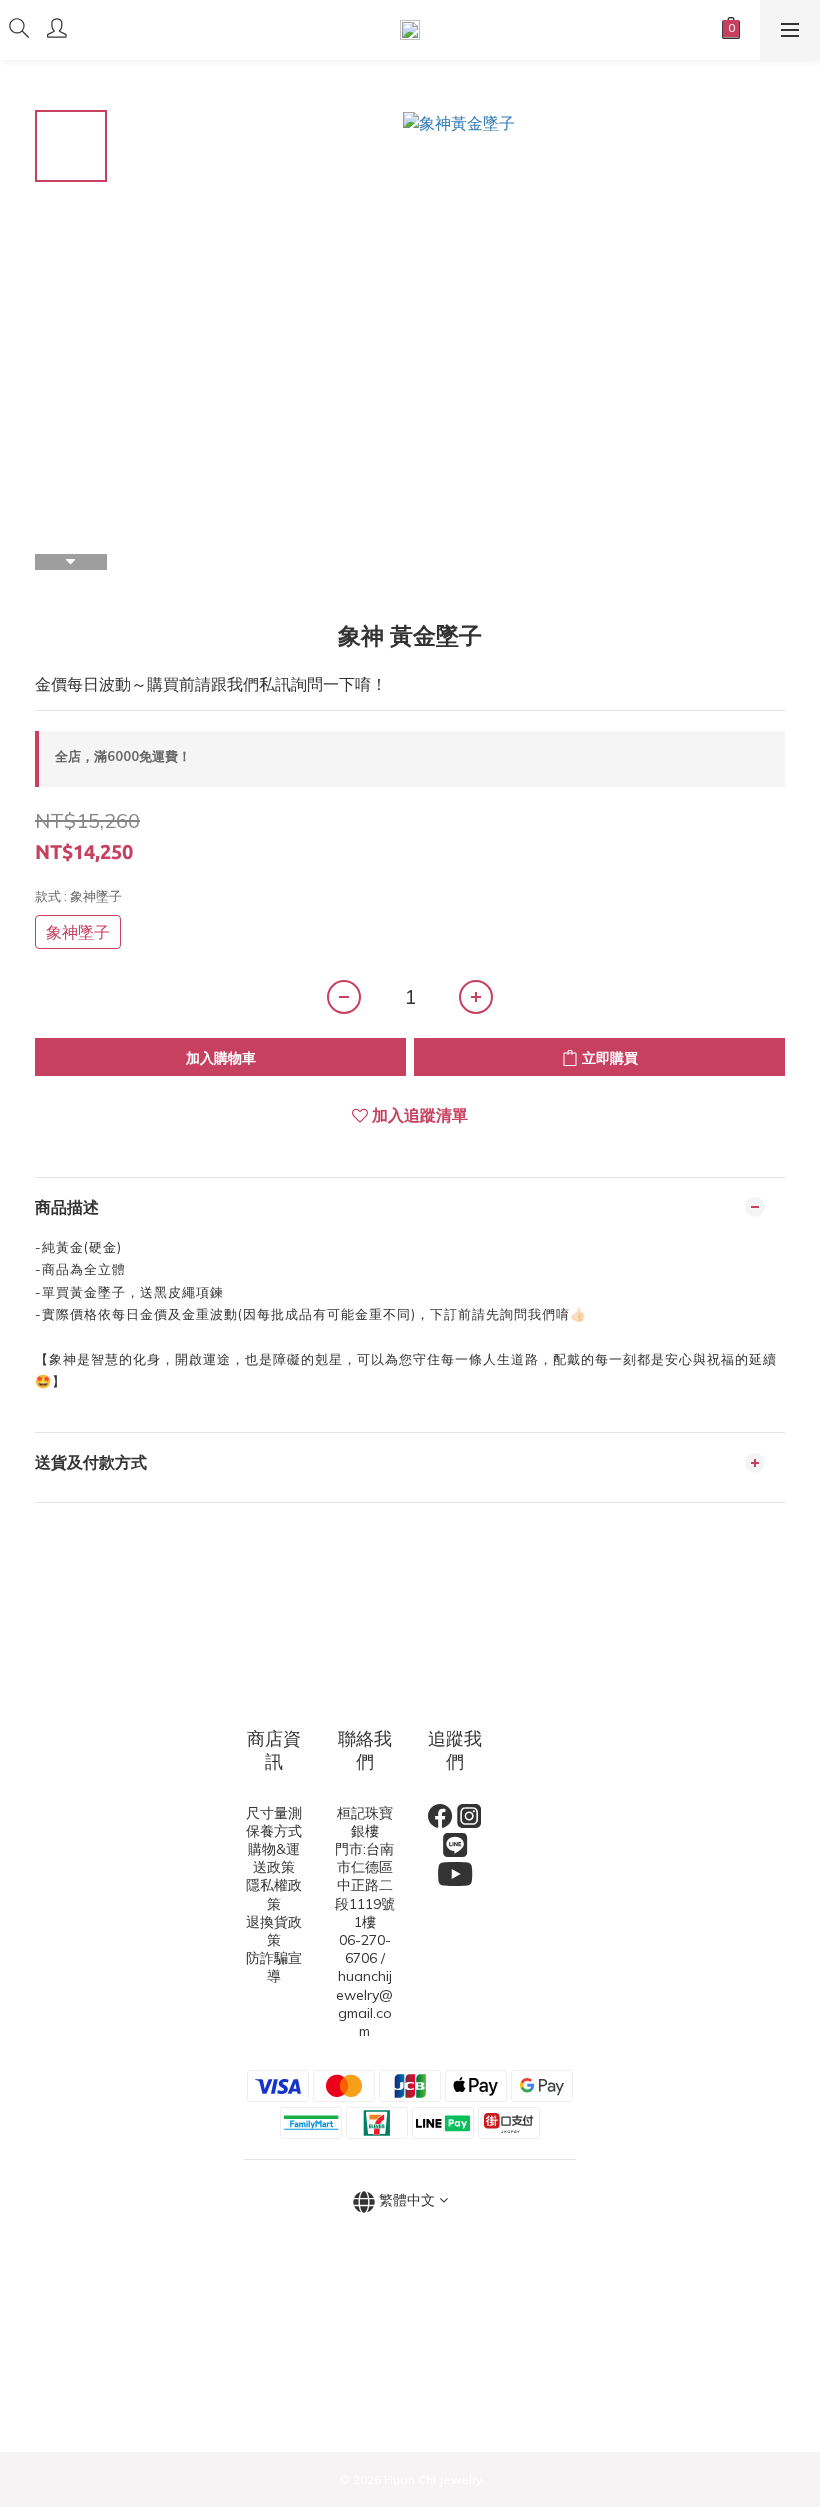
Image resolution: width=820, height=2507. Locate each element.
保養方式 (274, 1831)
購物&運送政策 (274, 1858)
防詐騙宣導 (274, 1967)
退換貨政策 (274, 1931)
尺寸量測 (274, 1813)
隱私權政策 (274, 1894)
